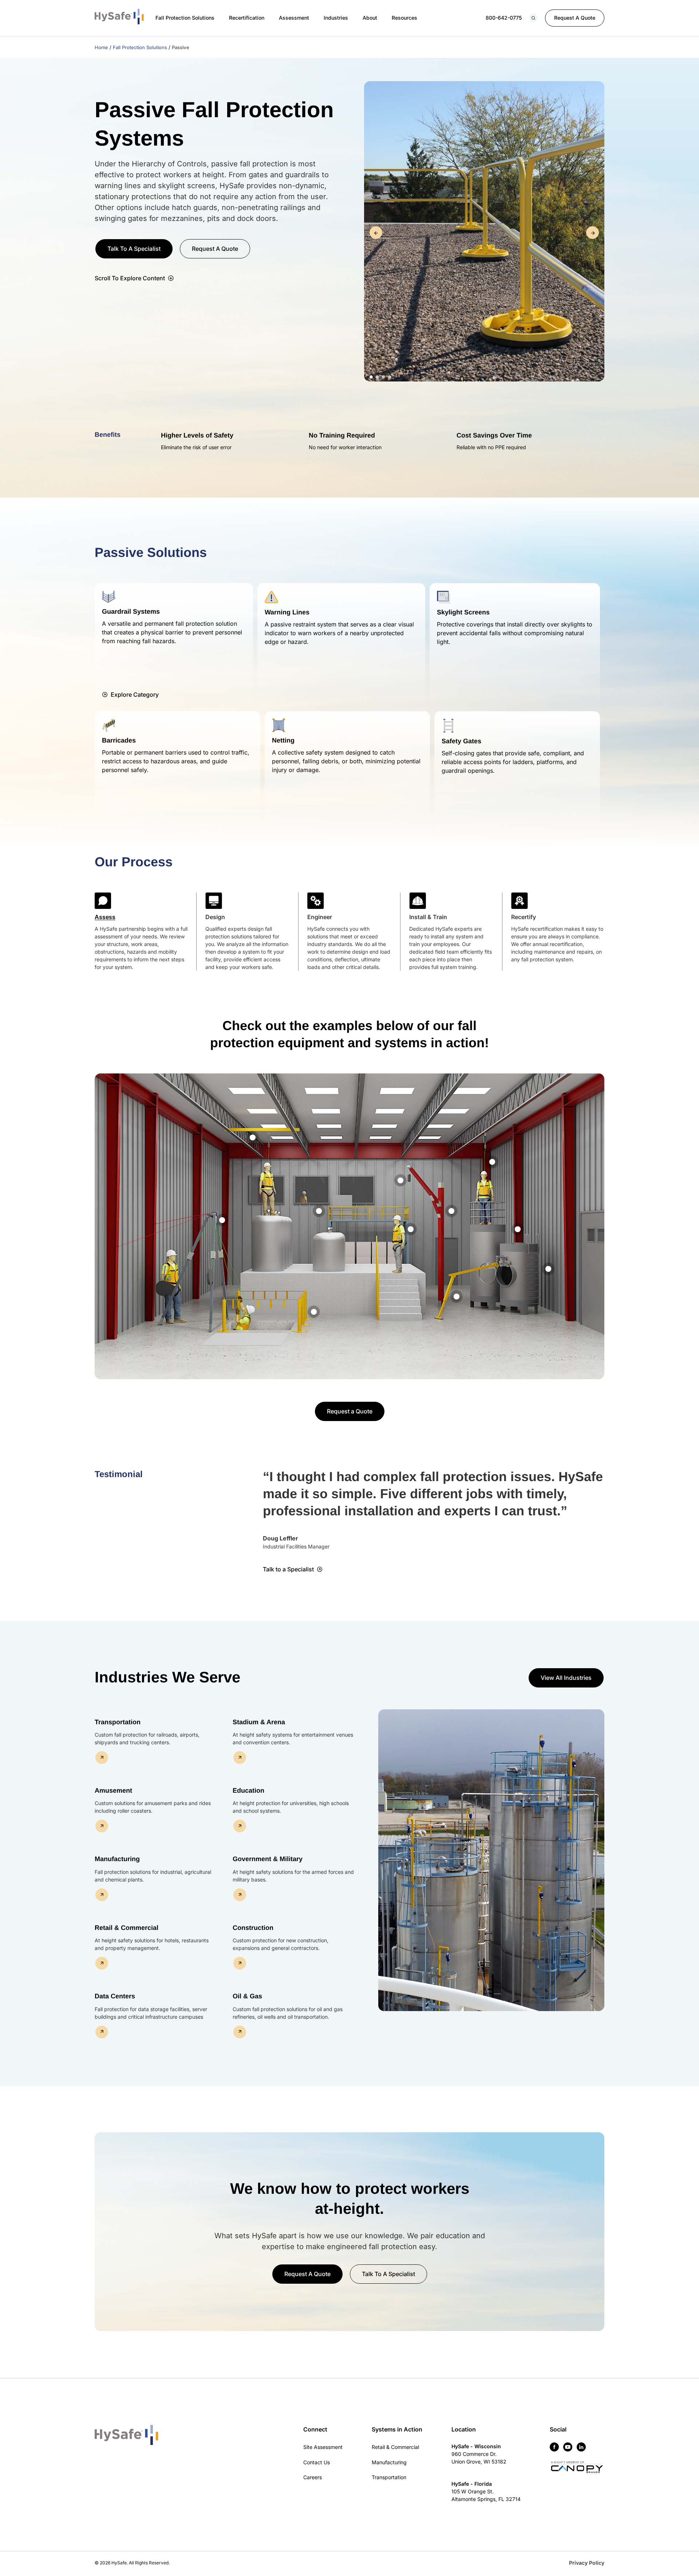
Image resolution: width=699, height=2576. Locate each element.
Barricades (119, 740)
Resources (404, 18)
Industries (336, 18)
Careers (313, 2477)
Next (593, 233)
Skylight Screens (463, 612)
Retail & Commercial (395, 2447)
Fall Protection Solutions (185, 18)
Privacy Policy (587, 2563)
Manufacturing (389, 2462)
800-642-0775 (504, 18)
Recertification (247, 18)
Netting (283, 740)
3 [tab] (384, 377)
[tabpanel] (484, 233)
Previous (376, 233)
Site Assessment (323, 2447)
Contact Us (317, 2462)
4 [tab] (390, 377)
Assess (105, 917)
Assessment (294, 18)
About (370, 18)
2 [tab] (377, 377)
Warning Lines (287, 612)
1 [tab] (371, 377)
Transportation (389, 2477)
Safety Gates (461, 741)
